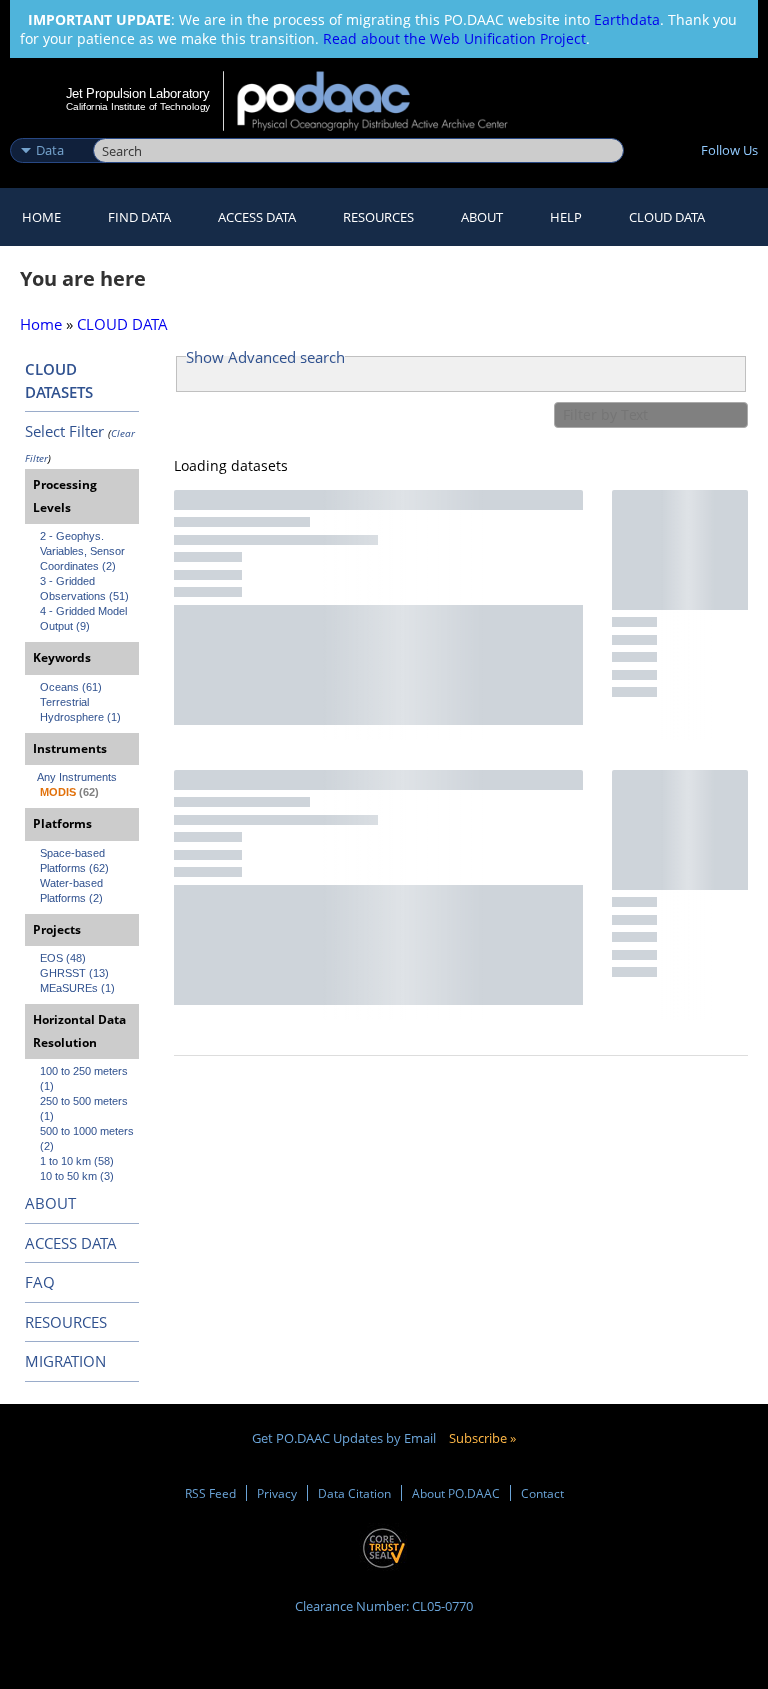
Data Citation (354, 1493)
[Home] (385, 101)
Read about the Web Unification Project (454, 38)
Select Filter (64, 431)
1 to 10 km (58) (77, 1161)
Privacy (277, 1493)
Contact (542, 1493)
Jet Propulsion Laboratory (138, 93)
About (482, 217)
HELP (566, 217)
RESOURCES (378, 217)
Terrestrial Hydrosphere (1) (80, 709)
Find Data (139, 217)
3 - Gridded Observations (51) (84, 588)
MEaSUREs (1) (77, 988)
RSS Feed (210, 1493)
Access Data (257, 217)
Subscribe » (482, 1438)
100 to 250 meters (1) (85, 1078)
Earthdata (627, 19)
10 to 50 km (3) (77, 1176)
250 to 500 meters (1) (85, 1108)
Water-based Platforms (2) (73, 890)
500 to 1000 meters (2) (88, 1138)
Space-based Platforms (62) (74, 860)
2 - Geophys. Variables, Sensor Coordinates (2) (84, 551)
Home (41, 217)
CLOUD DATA (667, 217)
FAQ (40, 1282)
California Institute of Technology (138, 106)
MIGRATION (65, 1361)
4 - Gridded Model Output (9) (85, 618)
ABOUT (50, 1203)
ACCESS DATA (71, 1243)
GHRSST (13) (74, 973)
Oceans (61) (71, 687)
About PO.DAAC (456, 1493)
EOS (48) (63, 958)
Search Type (49, 129)
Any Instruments (77, 777)
